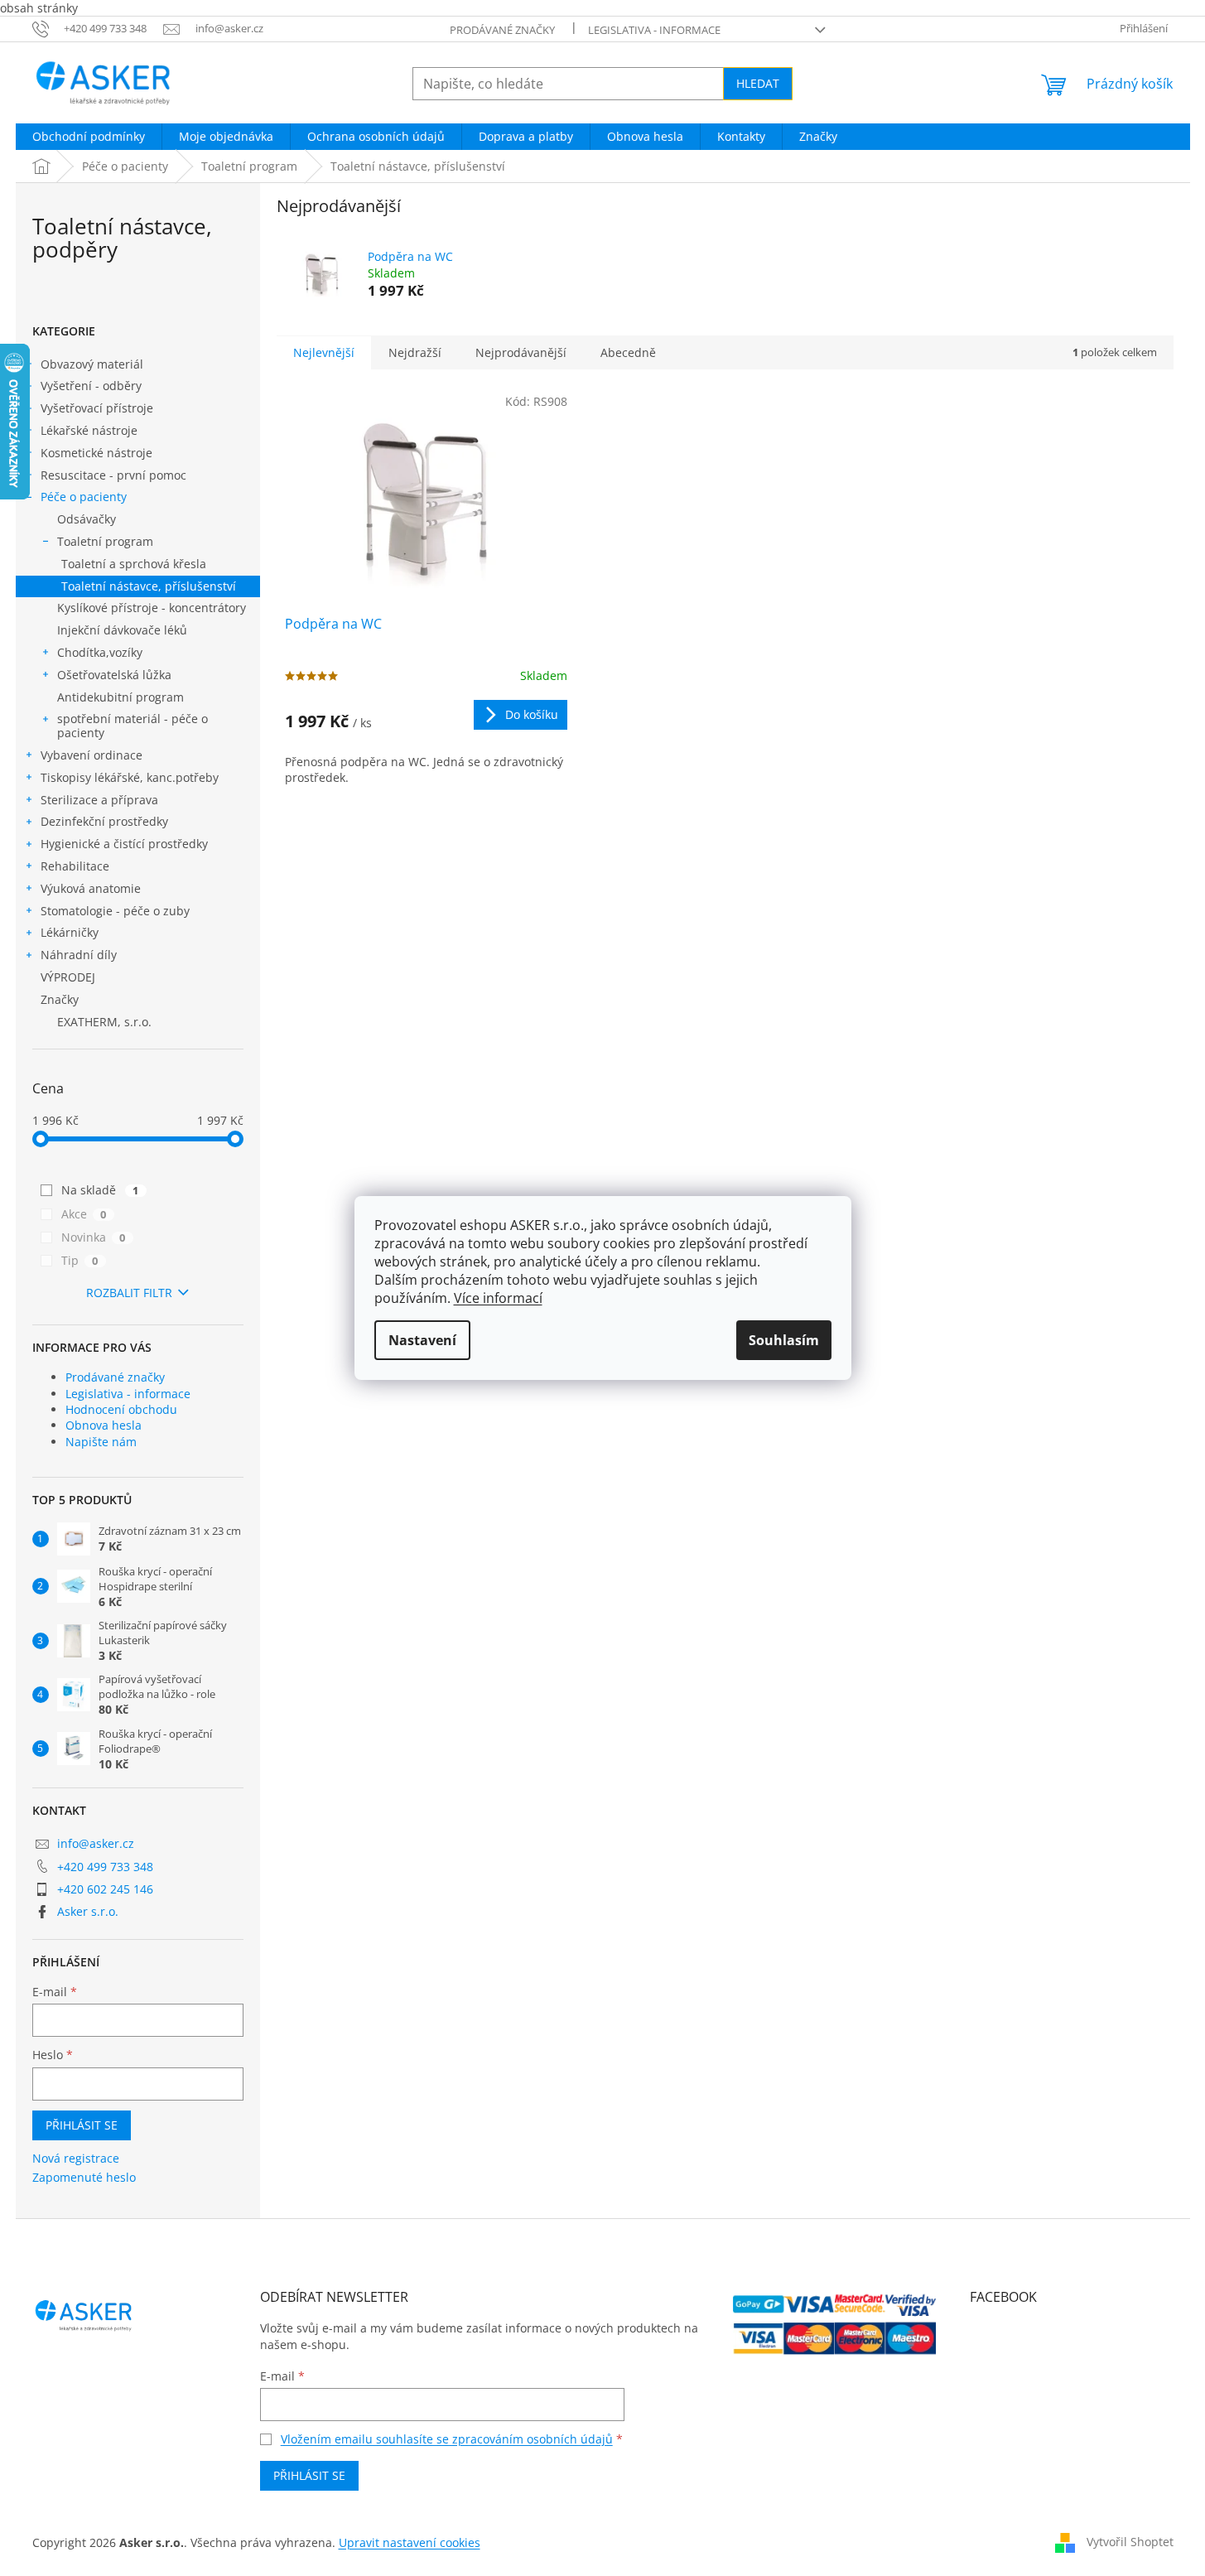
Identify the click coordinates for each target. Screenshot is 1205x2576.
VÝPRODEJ (68, 977)
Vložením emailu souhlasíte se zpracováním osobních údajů (447, 2439)
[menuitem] (89, 137)
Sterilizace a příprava (99, 800)
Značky (60, 999)
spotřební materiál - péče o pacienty (133, 726)
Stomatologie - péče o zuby (115, 911)
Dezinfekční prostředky (104, 821)
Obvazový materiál (92, 364)
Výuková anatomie (91, 888)
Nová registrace (76, 2158)
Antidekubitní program (121, 697)
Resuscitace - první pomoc (113, 475)
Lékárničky (70, 932)
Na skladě (100, 1190)
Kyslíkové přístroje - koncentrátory (152, 608)
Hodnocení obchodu (121, 1409)
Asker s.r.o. (88, 1911)
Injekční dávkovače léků (122, 630)
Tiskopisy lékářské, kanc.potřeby (130, 777)
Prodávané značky (502, 30)
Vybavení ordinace (92, 755)
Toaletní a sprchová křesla (134, 564)
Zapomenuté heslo (84, 2177)
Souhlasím (784, 1340)
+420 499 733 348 (105, 1867)
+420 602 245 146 (105, 1889)
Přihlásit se (82, 2125)
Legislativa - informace (654, 30)
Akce (84, 1214)
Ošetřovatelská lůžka (114, 675)
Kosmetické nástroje (96, 453)
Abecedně (628, 352)
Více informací (498, 1298)
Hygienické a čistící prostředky (124, 844)
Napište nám (101, 1442)
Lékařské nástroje (89, 430)
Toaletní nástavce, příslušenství (149, 586)
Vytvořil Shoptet (1130, 2542)
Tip (80, 1260)
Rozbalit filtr (129, 1293)
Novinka (94, 1237)
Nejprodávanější (521, 352)
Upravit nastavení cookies (410, 2542)
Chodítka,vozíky (100, 652)
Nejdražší (415, 352)
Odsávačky (87, 519)
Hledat (758, 83)
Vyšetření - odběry (91, 386)
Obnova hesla (104, 1425)
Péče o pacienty (84, 497)
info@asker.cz (96, 1843)
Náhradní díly (79, 955)
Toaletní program (105, 541)
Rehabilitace (75, 866)
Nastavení (422, 1340)
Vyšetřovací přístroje (97, 408)
